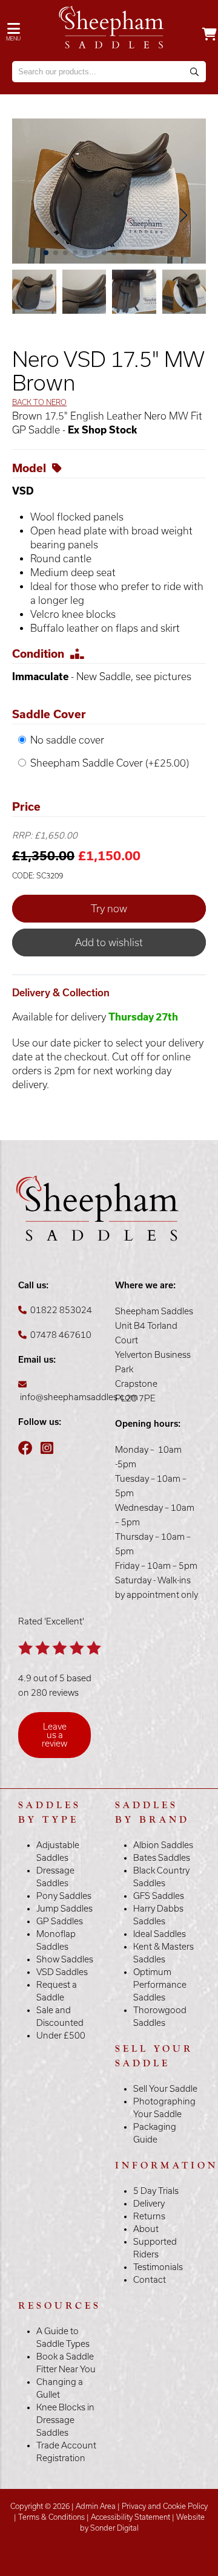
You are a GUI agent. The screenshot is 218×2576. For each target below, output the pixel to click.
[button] (183, 215)
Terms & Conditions (51, 2517)
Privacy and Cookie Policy (165, 2506)
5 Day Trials (156, 2191)
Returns (149, 2216)
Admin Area (96, 2506)
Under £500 (61, 2036)
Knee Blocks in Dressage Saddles (65, 2420)
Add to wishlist (109, 942)
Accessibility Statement (130, 2517)
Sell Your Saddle (165, 2089)
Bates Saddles (162, 1858)
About (146, 2229)
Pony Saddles (64, 1896)
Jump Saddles (64, 1909)
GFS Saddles (159, 1896)
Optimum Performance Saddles (160, 1985)
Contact (150, 2280)
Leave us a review (54, 1735)
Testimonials (158, 2267)
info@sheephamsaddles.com (79, 1397)
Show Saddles (65, 1959)
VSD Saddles (62, 1972)
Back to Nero (39, 402)
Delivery (149, 2204)
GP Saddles (60, 1921)
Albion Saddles (163, 1845)
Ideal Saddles (160, 1934)
